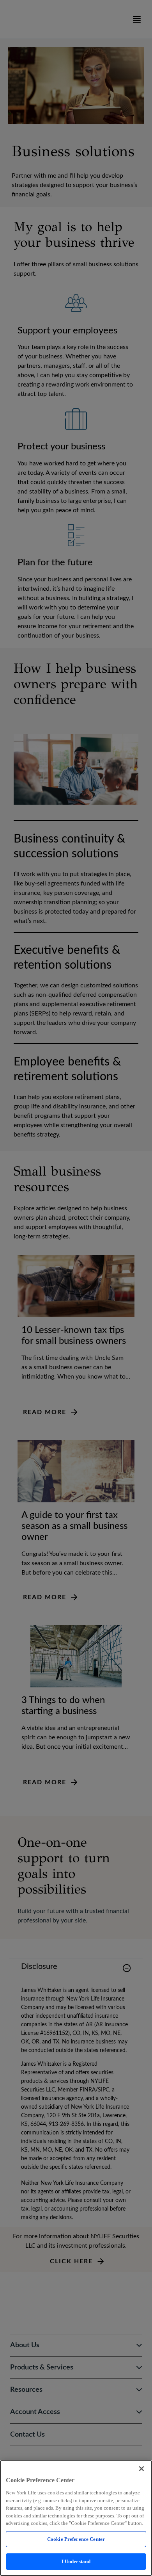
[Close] (141, 2469)
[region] (76, 2518)
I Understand (76, 2561)
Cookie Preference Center (76, 2539)
